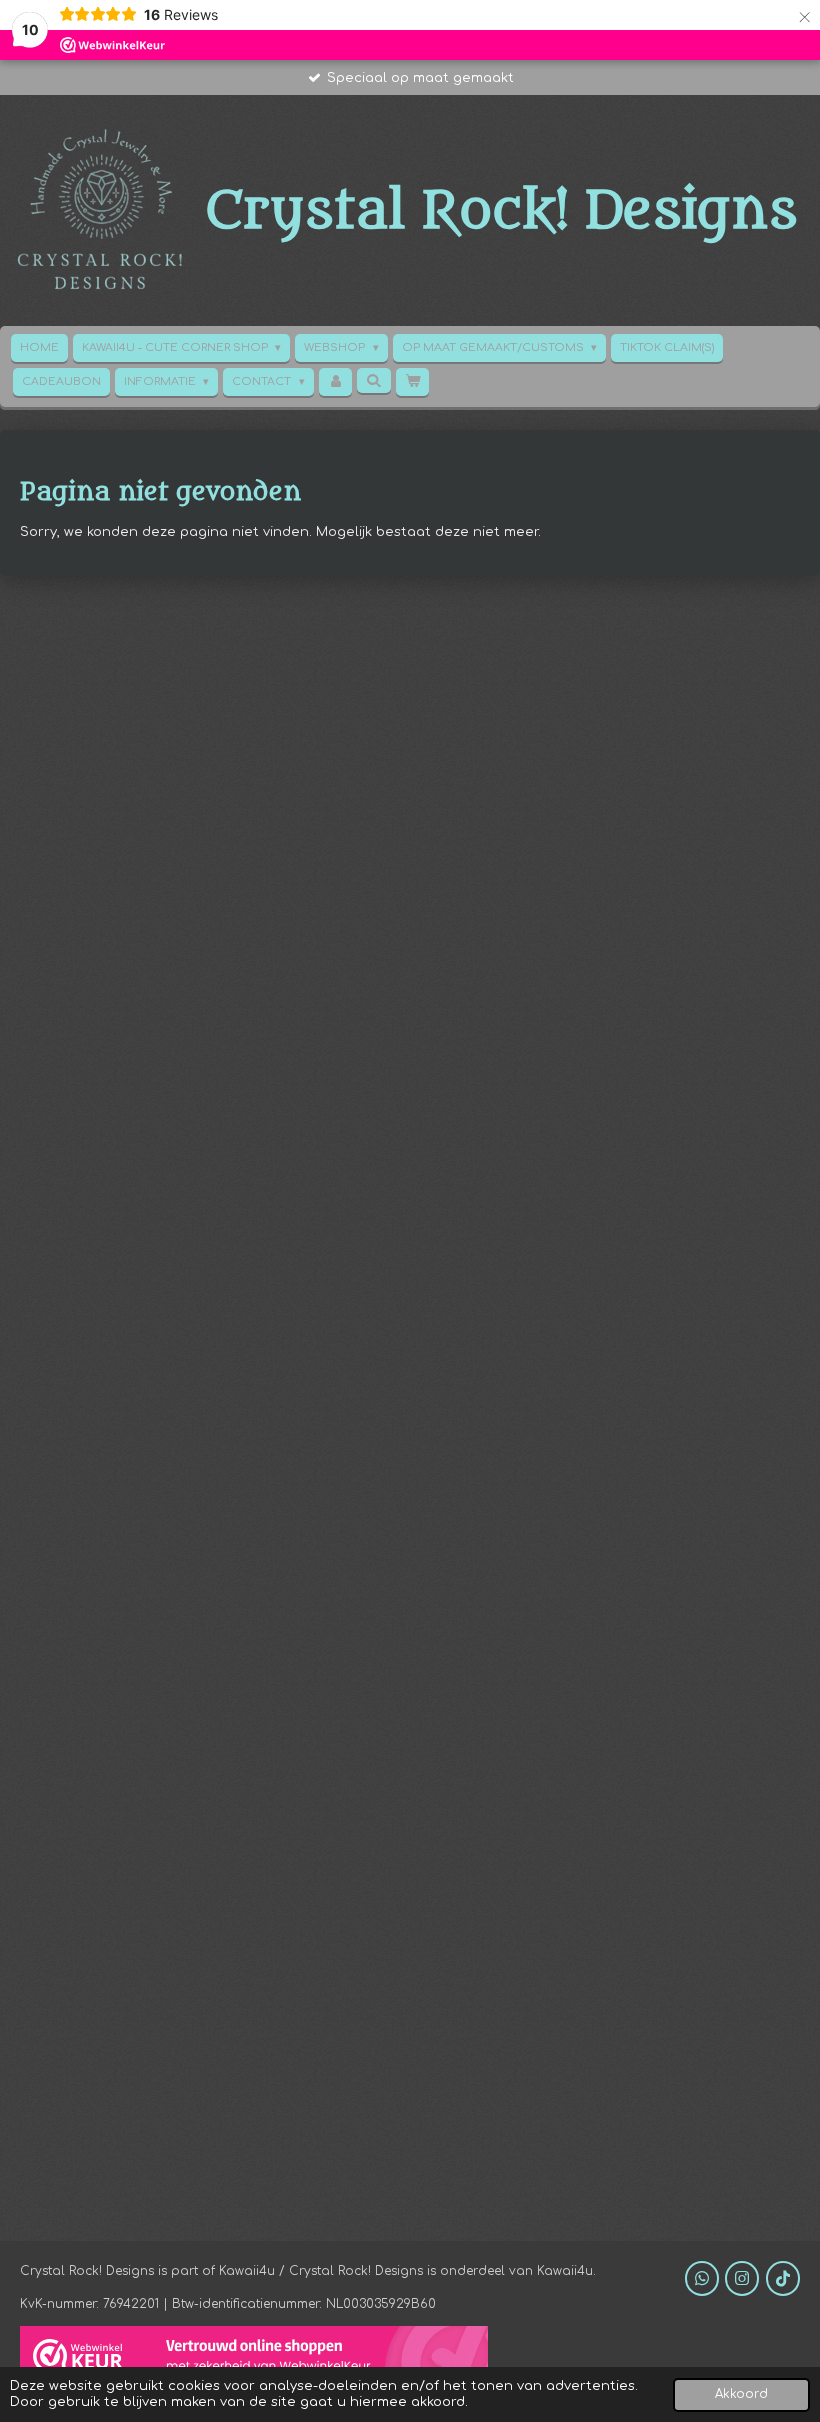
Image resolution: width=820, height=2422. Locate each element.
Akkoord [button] (741, 2394)
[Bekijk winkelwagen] (412, 382)
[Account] (335, 382)
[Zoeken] (373, 380)
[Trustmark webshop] (254, 2359)
